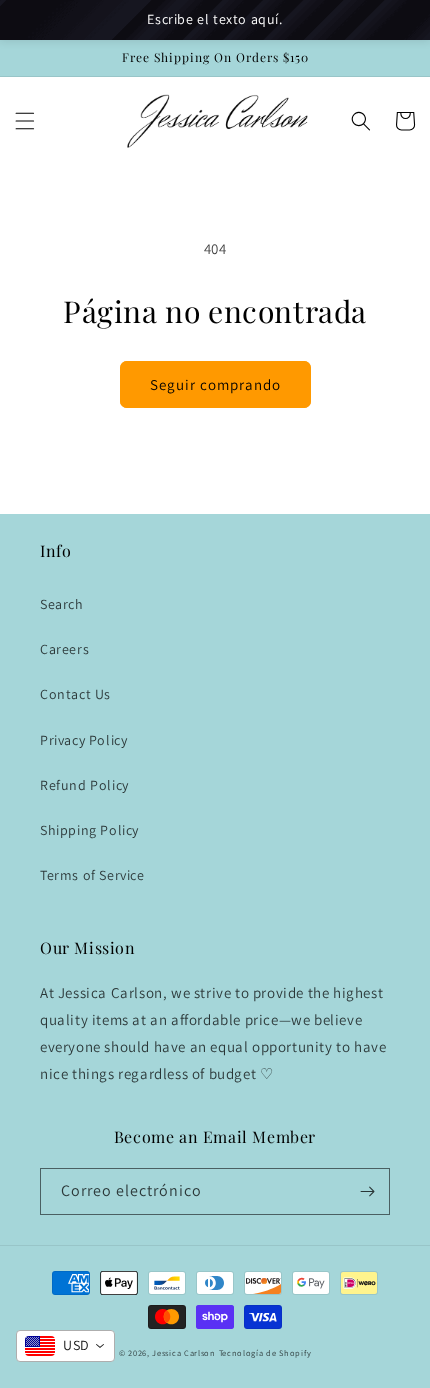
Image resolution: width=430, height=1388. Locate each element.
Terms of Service (92, 875)
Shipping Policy (89, 830)
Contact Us (75, 694)
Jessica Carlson (184, 1352)
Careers (64, 649)
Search (62, 604)
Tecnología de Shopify (265, 1352)
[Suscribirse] (367, 1191)
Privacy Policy (83, 740)
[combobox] (65, 1346)
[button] (25, 121)
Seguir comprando (215, 384)
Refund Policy (84, 785)
